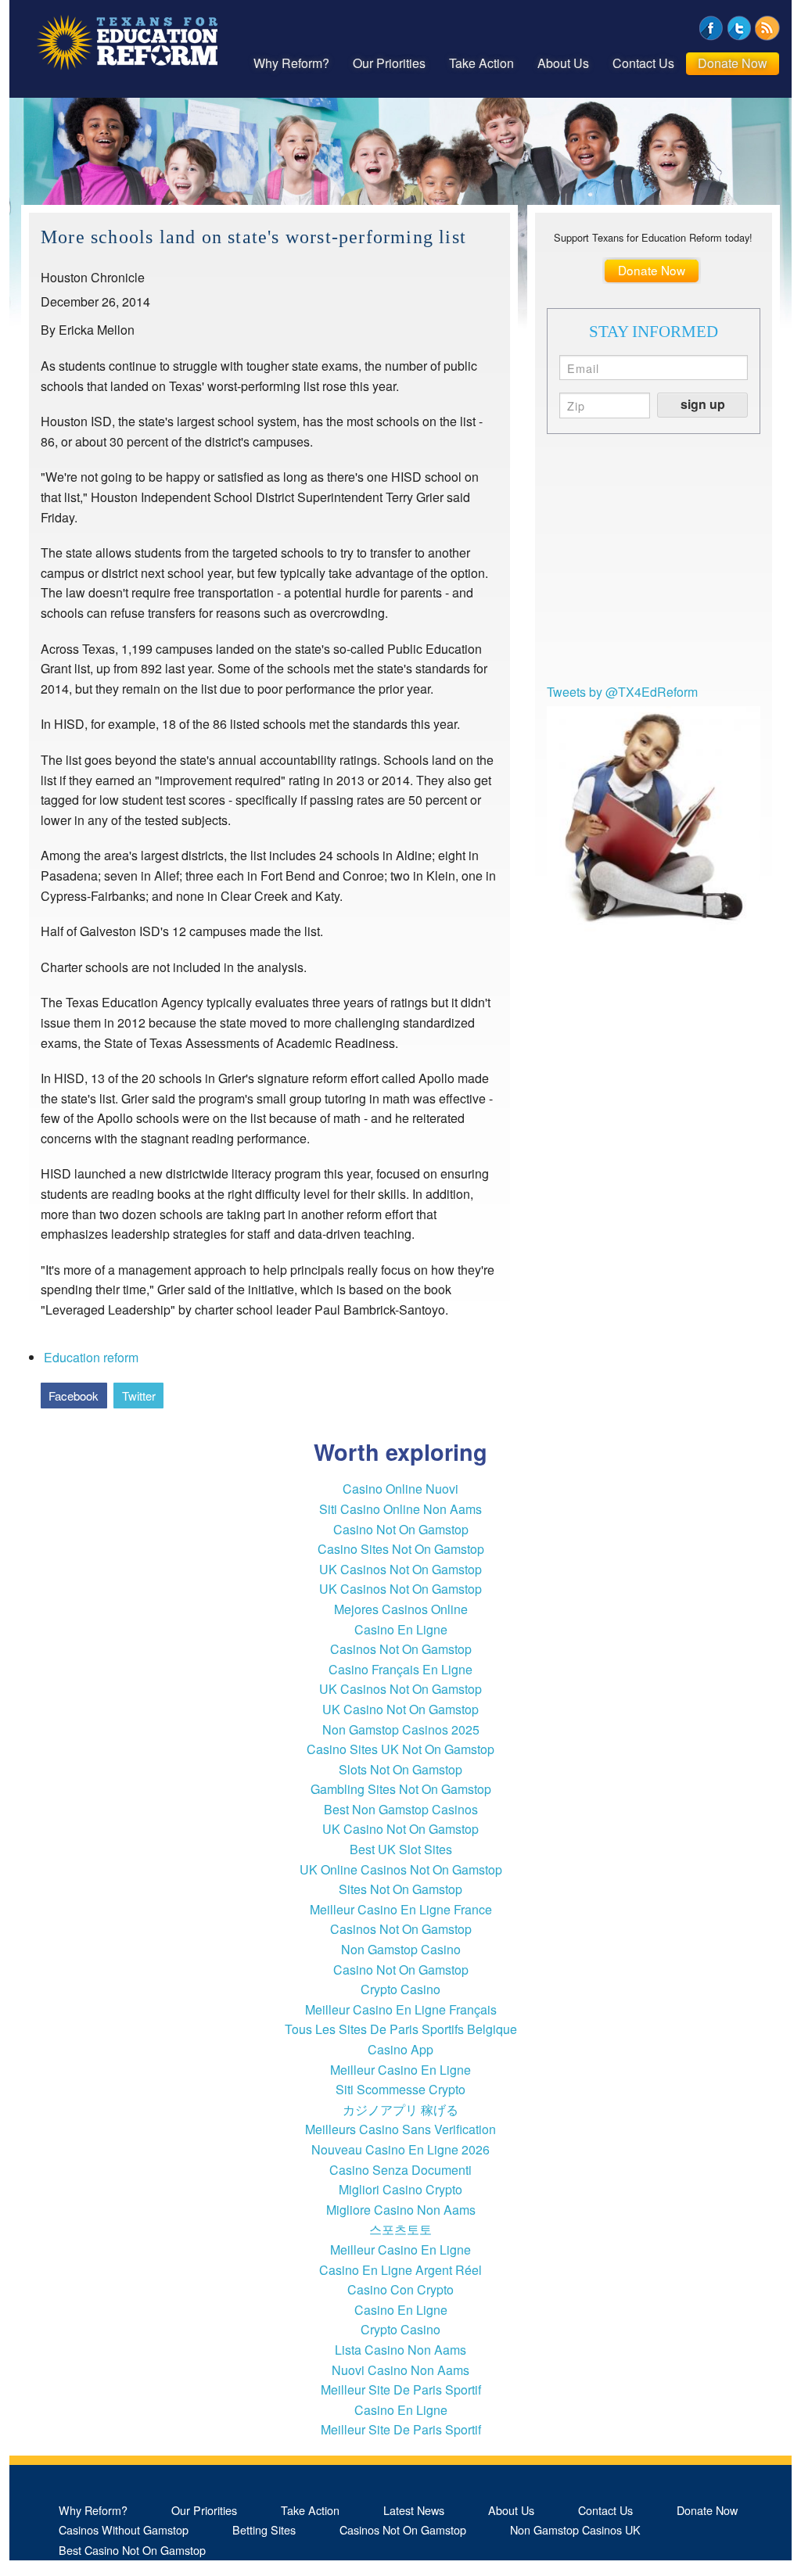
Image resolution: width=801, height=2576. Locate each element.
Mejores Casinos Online (401, 1609)
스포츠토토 (400, 2229)
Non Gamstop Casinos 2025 (401, 1729)
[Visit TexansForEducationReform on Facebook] (711, 26)
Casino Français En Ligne (400, 1669)
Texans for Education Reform (127, 43)
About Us (563, 63)
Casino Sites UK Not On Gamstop (400, 1749)
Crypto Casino (400, 1989)
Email (584, 367)
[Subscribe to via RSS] (767, 26)
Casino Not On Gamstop (401, 1529)
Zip (576, 404)
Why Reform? (291, 63)
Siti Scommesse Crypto (400, 2089)
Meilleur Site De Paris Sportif (401, 2389)
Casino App (400, 2049)
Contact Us (643, 63)
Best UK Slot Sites (401, 1849)
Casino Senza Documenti (400, 2170)
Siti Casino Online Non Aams (400, 1509)
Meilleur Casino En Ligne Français (401, 2009)
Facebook (74, 1396)
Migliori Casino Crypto (400, 2189)
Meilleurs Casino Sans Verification (400, 2129)
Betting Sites (264, 2529)
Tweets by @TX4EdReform (622, 692)
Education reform (91, 1357)
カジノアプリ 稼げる (400, 2110)
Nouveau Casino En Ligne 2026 (400, 2149)
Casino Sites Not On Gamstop (401, 1549)
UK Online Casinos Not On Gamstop (401, 1869)
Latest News (414, 2510)
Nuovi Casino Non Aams (400, 2370)
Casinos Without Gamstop (124, 2529)
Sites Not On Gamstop (400, 1889)
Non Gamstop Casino (401, 1949)
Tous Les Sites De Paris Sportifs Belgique (401, 2029)
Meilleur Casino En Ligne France (401, 1909)
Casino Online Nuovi (400, 1489)
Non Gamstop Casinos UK (575, 2529)
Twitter (139, 1396)
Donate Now (733, 63)
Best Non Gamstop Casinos (401, 1809)
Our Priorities (389, 63)
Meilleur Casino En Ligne (400, 2070)
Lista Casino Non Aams (400, 2350)
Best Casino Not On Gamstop (132, 2550)
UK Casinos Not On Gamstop (400, 1569)
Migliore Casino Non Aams (401, 2210)
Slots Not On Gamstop (400, 1769)
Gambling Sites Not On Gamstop (401, 1789)
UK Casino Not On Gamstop (400, 1709)
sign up (703, 404)
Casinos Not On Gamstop (401, 1649)
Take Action (481, 63)
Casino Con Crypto (400, 2289)
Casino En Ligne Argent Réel (400, 2270)
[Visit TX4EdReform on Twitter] (739, 26)
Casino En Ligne (401, 1629)
